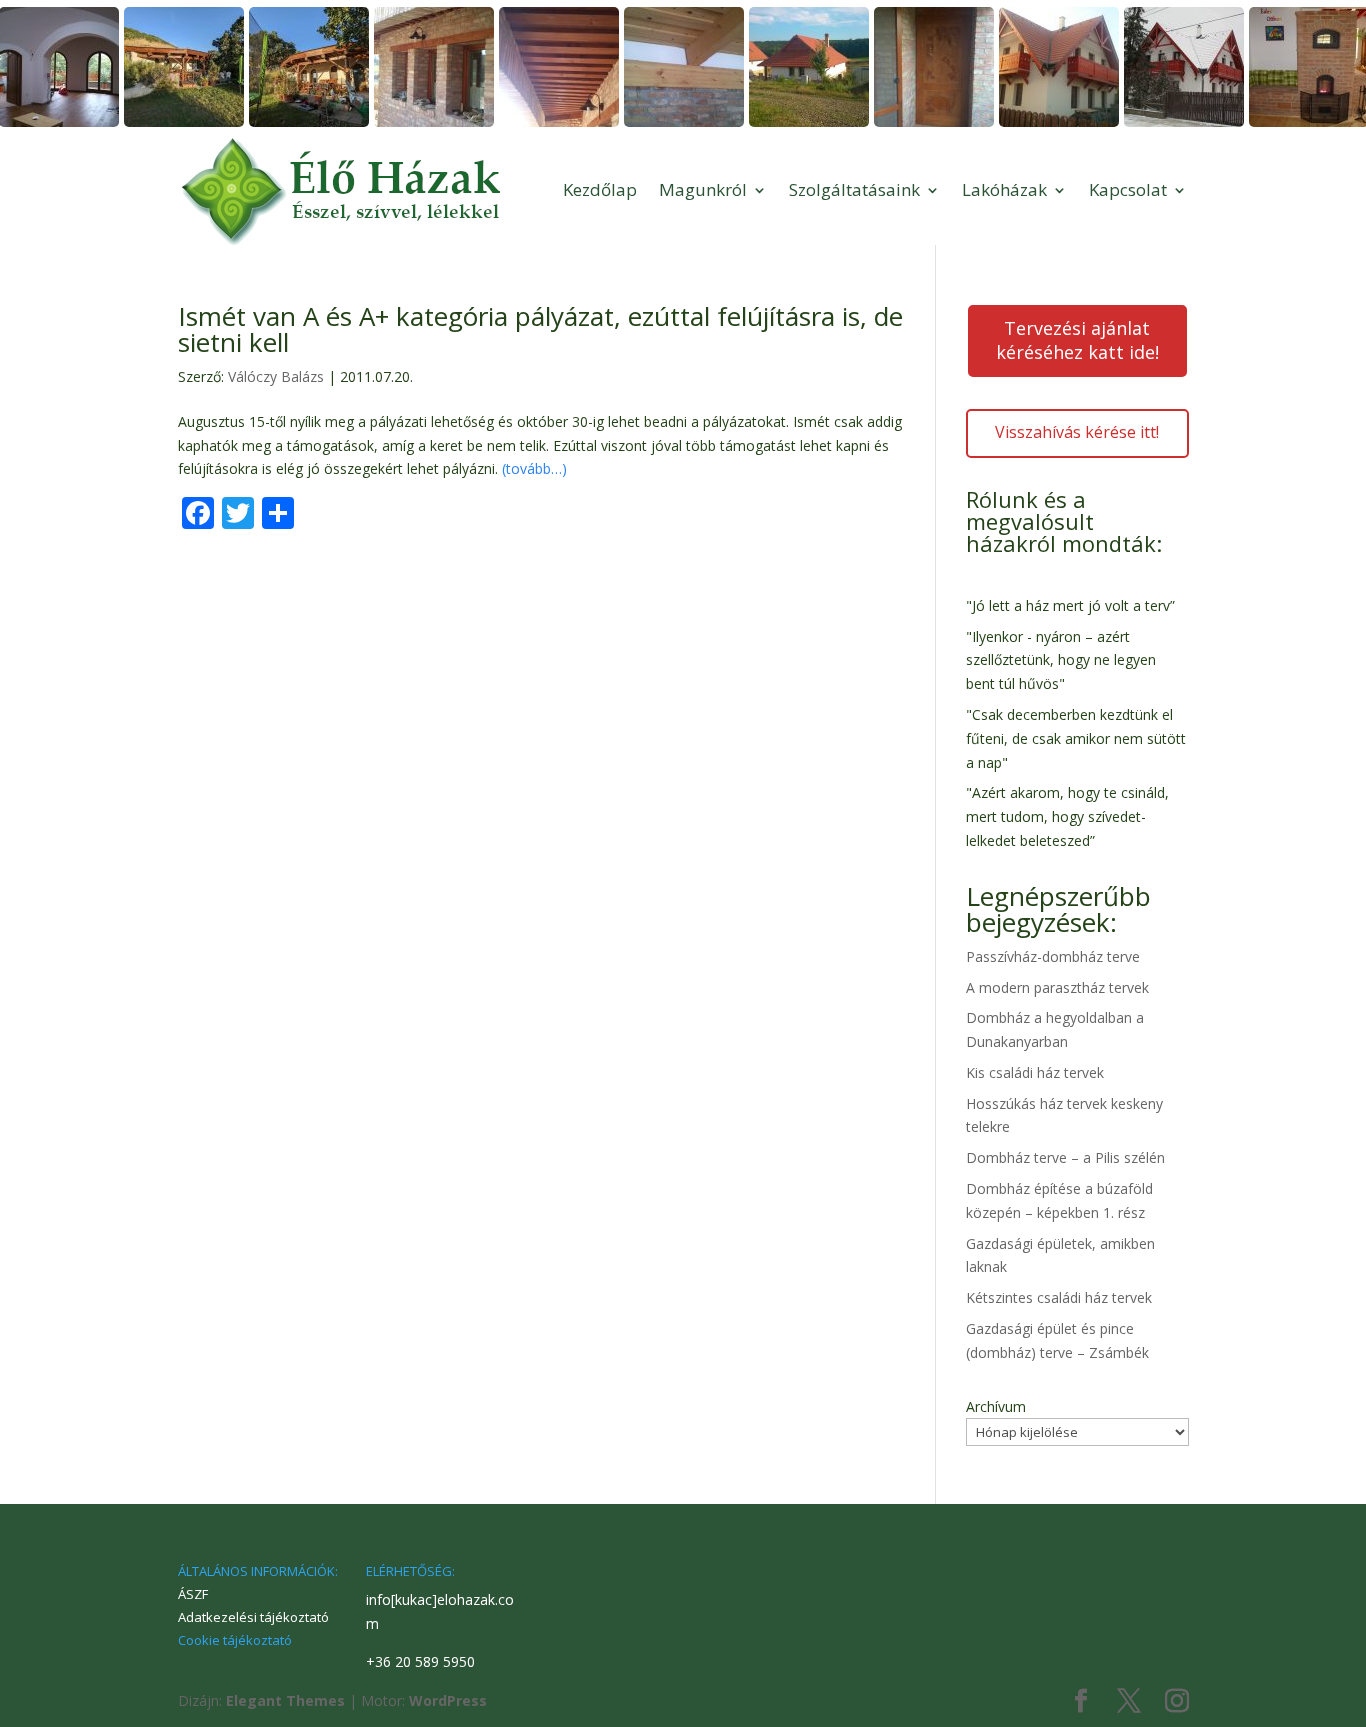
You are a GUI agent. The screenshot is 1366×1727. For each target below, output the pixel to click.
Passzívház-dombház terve (1053, 956)
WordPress (448, 1700)
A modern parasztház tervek (1057, 987)
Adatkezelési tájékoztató (253, 1617)
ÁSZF (193, 1594)
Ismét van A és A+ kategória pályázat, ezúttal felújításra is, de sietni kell (540, 329)
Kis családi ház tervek (1035, 1072)
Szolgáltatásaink (854, 189)
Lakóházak (1004, 189)
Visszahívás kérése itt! (1077, 432)
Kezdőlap (600, 189)
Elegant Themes (285, 1700)
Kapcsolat (1128, 189)
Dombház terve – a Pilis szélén (1065, 1157)
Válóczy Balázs (276, 376)
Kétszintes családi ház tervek (1059, 1297)
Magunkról (703, 189)
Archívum (996, 1406)
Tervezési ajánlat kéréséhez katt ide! (1077, 340)
